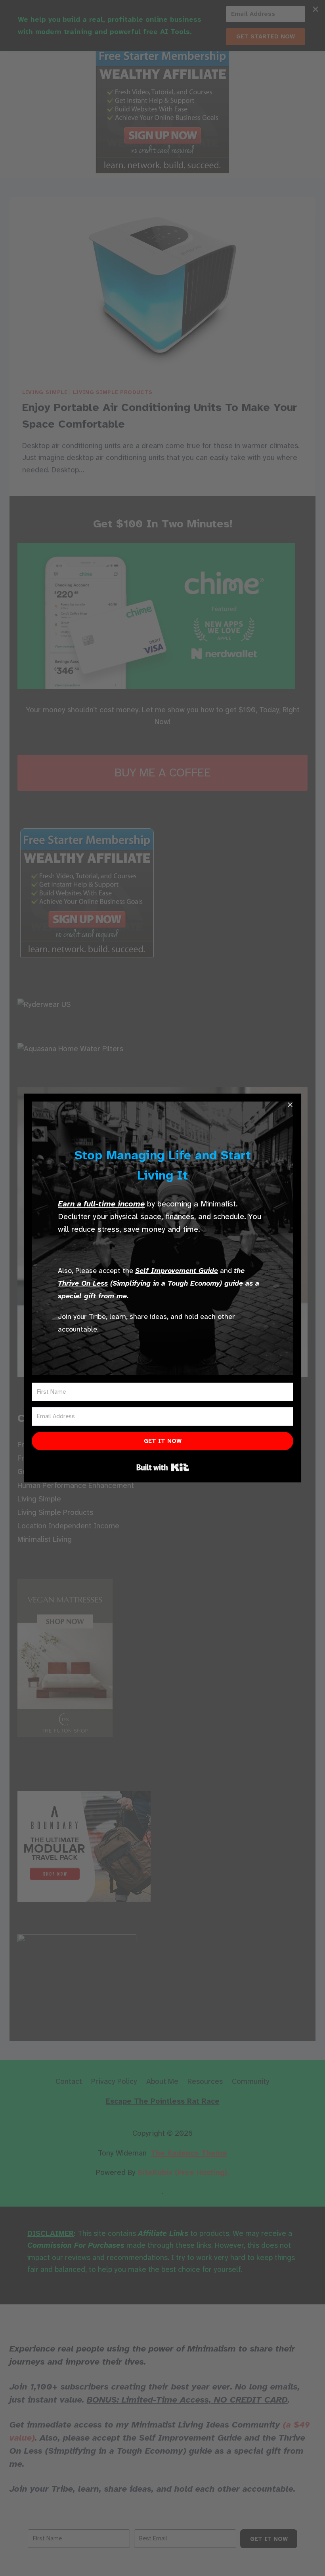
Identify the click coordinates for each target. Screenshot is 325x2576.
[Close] (290, 1105)
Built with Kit (163, 1467)
